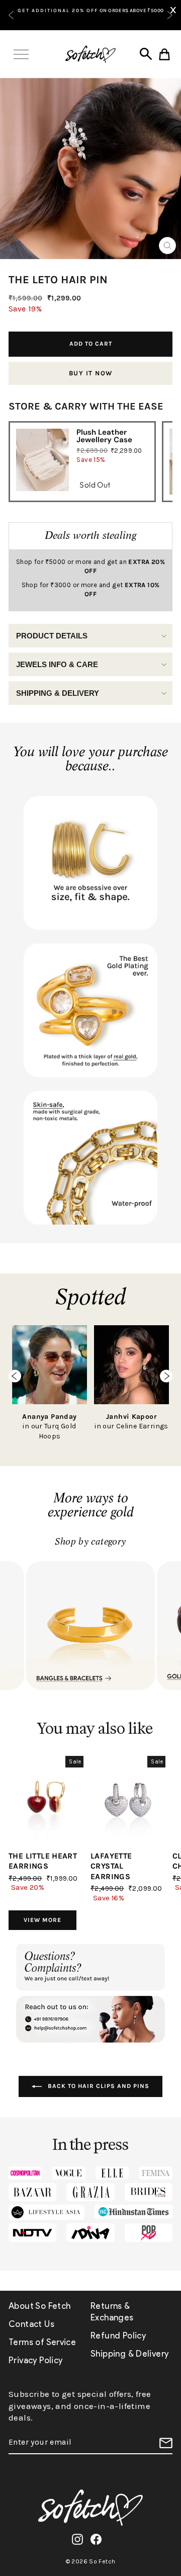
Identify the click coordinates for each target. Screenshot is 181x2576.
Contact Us (31, 2324)
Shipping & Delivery (58, 693)
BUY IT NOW (91, 373)
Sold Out (95, 485)
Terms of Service (42, 2342)
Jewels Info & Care (57, 664)
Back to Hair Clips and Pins (98, 2086)
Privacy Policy (35, 2360)
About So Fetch (39, 2306)
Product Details (52, 636)
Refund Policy (118, 2336)
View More (42, 1920)
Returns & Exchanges (112, 2312)
